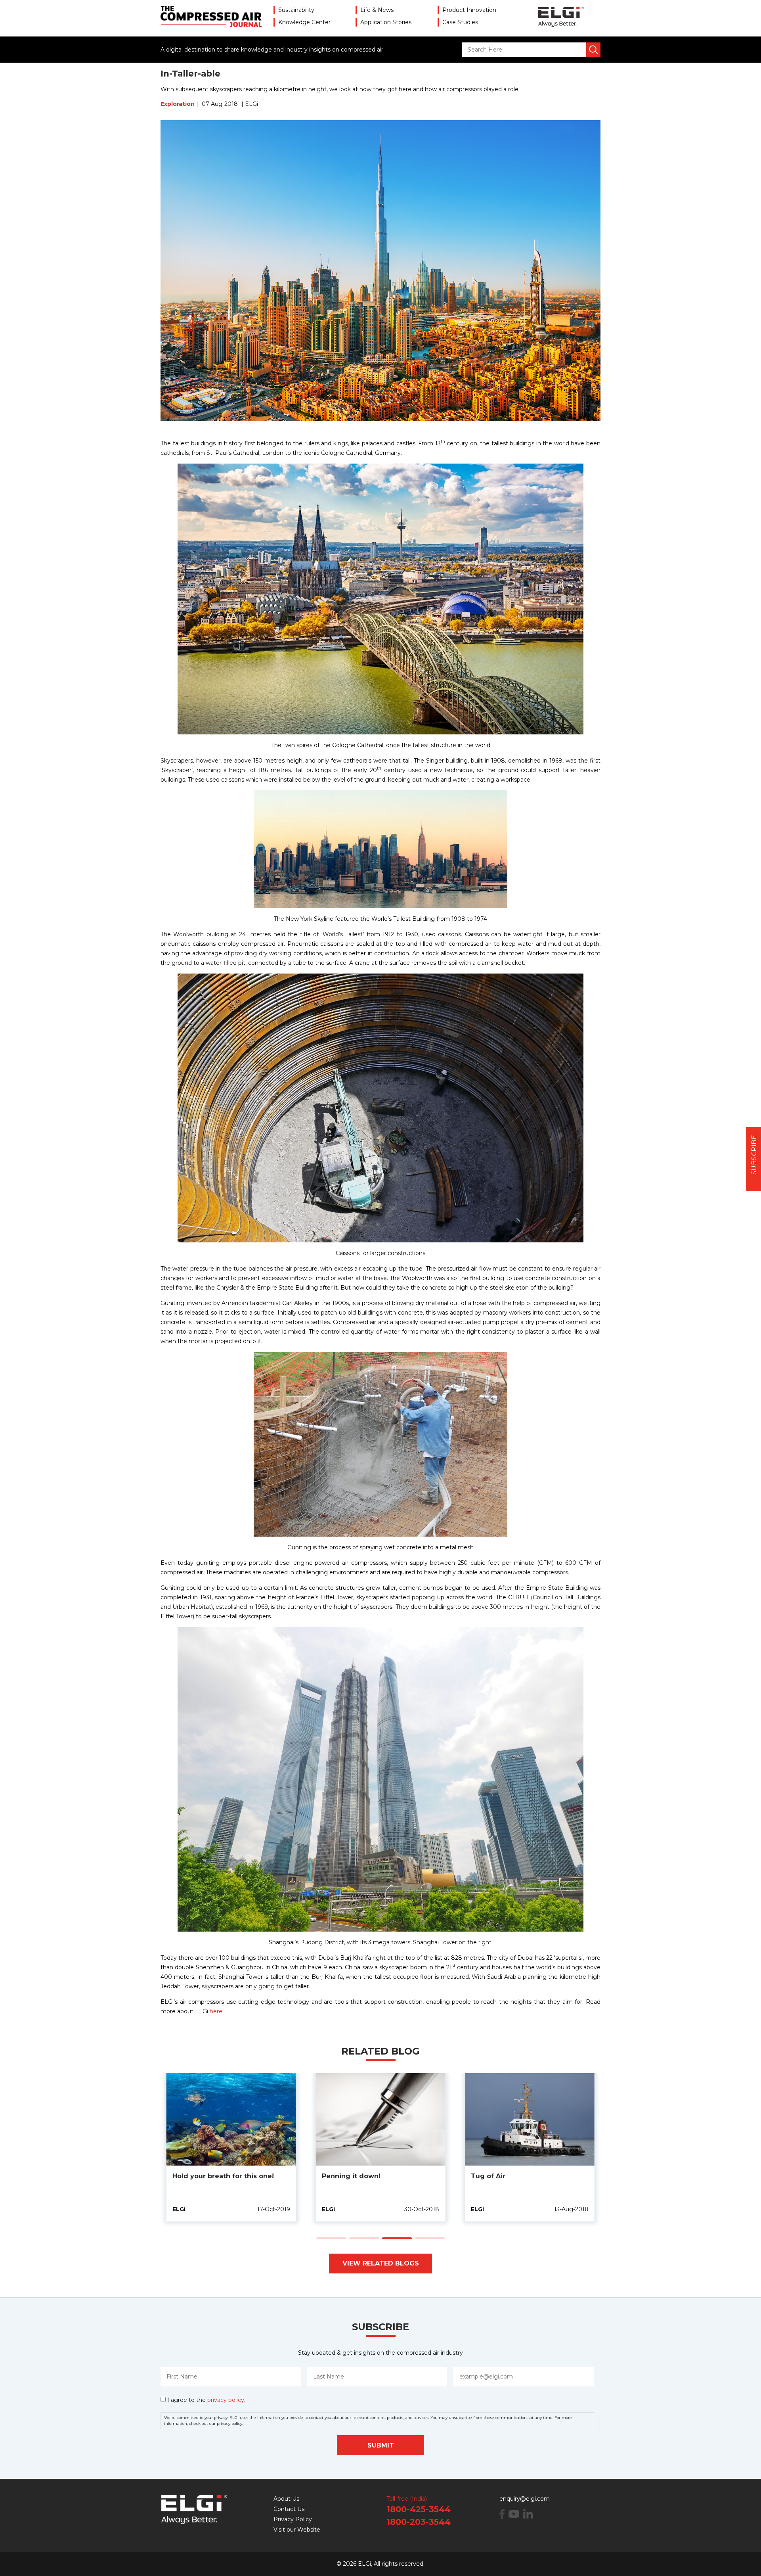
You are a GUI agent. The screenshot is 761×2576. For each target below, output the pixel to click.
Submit (381, 2445)
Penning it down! (351, 2176)
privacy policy (226, 2400)
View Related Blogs (381, 2263)
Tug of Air (488, 2176)
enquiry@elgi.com (525, 2499)
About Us (286, 2499)
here (216, 2011)
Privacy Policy (293, 2519)
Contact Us (289, 2509)
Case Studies (460, 22)
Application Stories (386, 22)
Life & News (377, 10)
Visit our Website (297, 2530)
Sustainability (296, 10)
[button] (331, 2238)
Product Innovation (469, 10)
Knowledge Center (304, 22)
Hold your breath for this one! (223, 2176)
